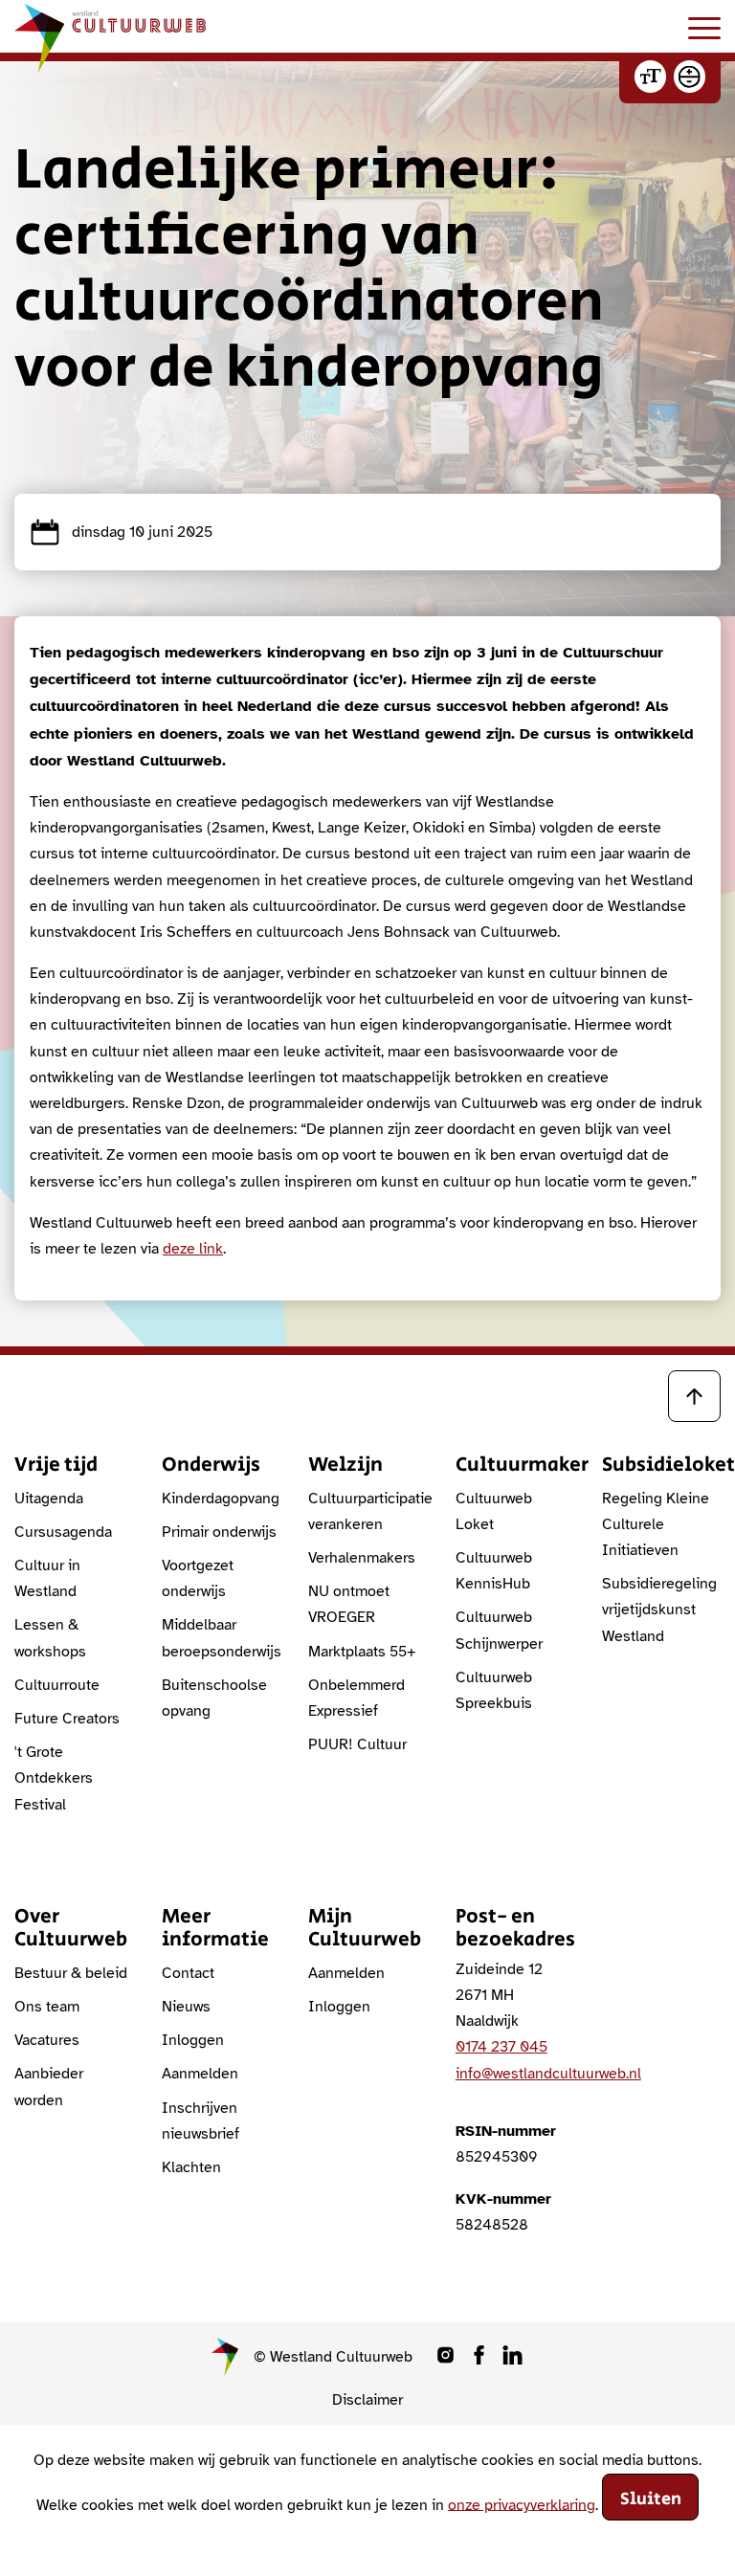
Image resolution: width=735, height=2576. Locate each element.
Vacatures (47, 2040)
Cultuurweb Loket (494, 1511)
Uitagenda (49, 1499)
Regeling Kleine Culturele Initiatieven (656, 1524)
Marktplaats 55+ (362, 1652)
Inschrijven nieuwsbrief (200, 2121)
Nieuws (186, 2007)
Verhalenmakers (362, 1558)
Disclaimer (367, 2400)
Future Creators (67, 1719)
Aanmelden (200, 2074)
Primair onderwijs (219, 1532)
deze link (193, 1249)
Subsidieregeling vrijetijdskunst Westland (659, 1610)
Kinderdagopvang (221, 1499)
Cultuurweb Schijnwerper (499, 1630)
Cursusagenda (63, 1532)
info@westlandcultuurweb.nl (548, 2074)
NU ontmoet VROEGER (349, 1604)
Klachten (191, 2167)
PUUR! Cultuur (357, 1744)
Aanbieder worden (49, 2087)
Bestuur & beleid (71, 1973)
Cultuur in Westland (47, 1578)
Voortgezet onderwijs (198, 1578)
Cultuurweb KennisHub (494, 1571)
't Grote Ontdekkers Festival (54, 1778)
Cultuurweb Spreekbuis (494, 1690)
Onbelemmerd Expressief (356, 1698)
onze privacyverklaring (522, 2504)
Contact (188, 1973)
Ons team (47, 2007)
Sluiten (651, 2499)
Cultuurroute (57, 1685)
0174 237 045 (501, 2047)
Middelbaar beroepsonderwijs (221, 1638)
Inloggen (193, 2040)
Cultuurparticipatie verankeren (367, 1511)
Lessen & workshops (50, 1638)
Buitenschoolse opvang (214, 1698)
